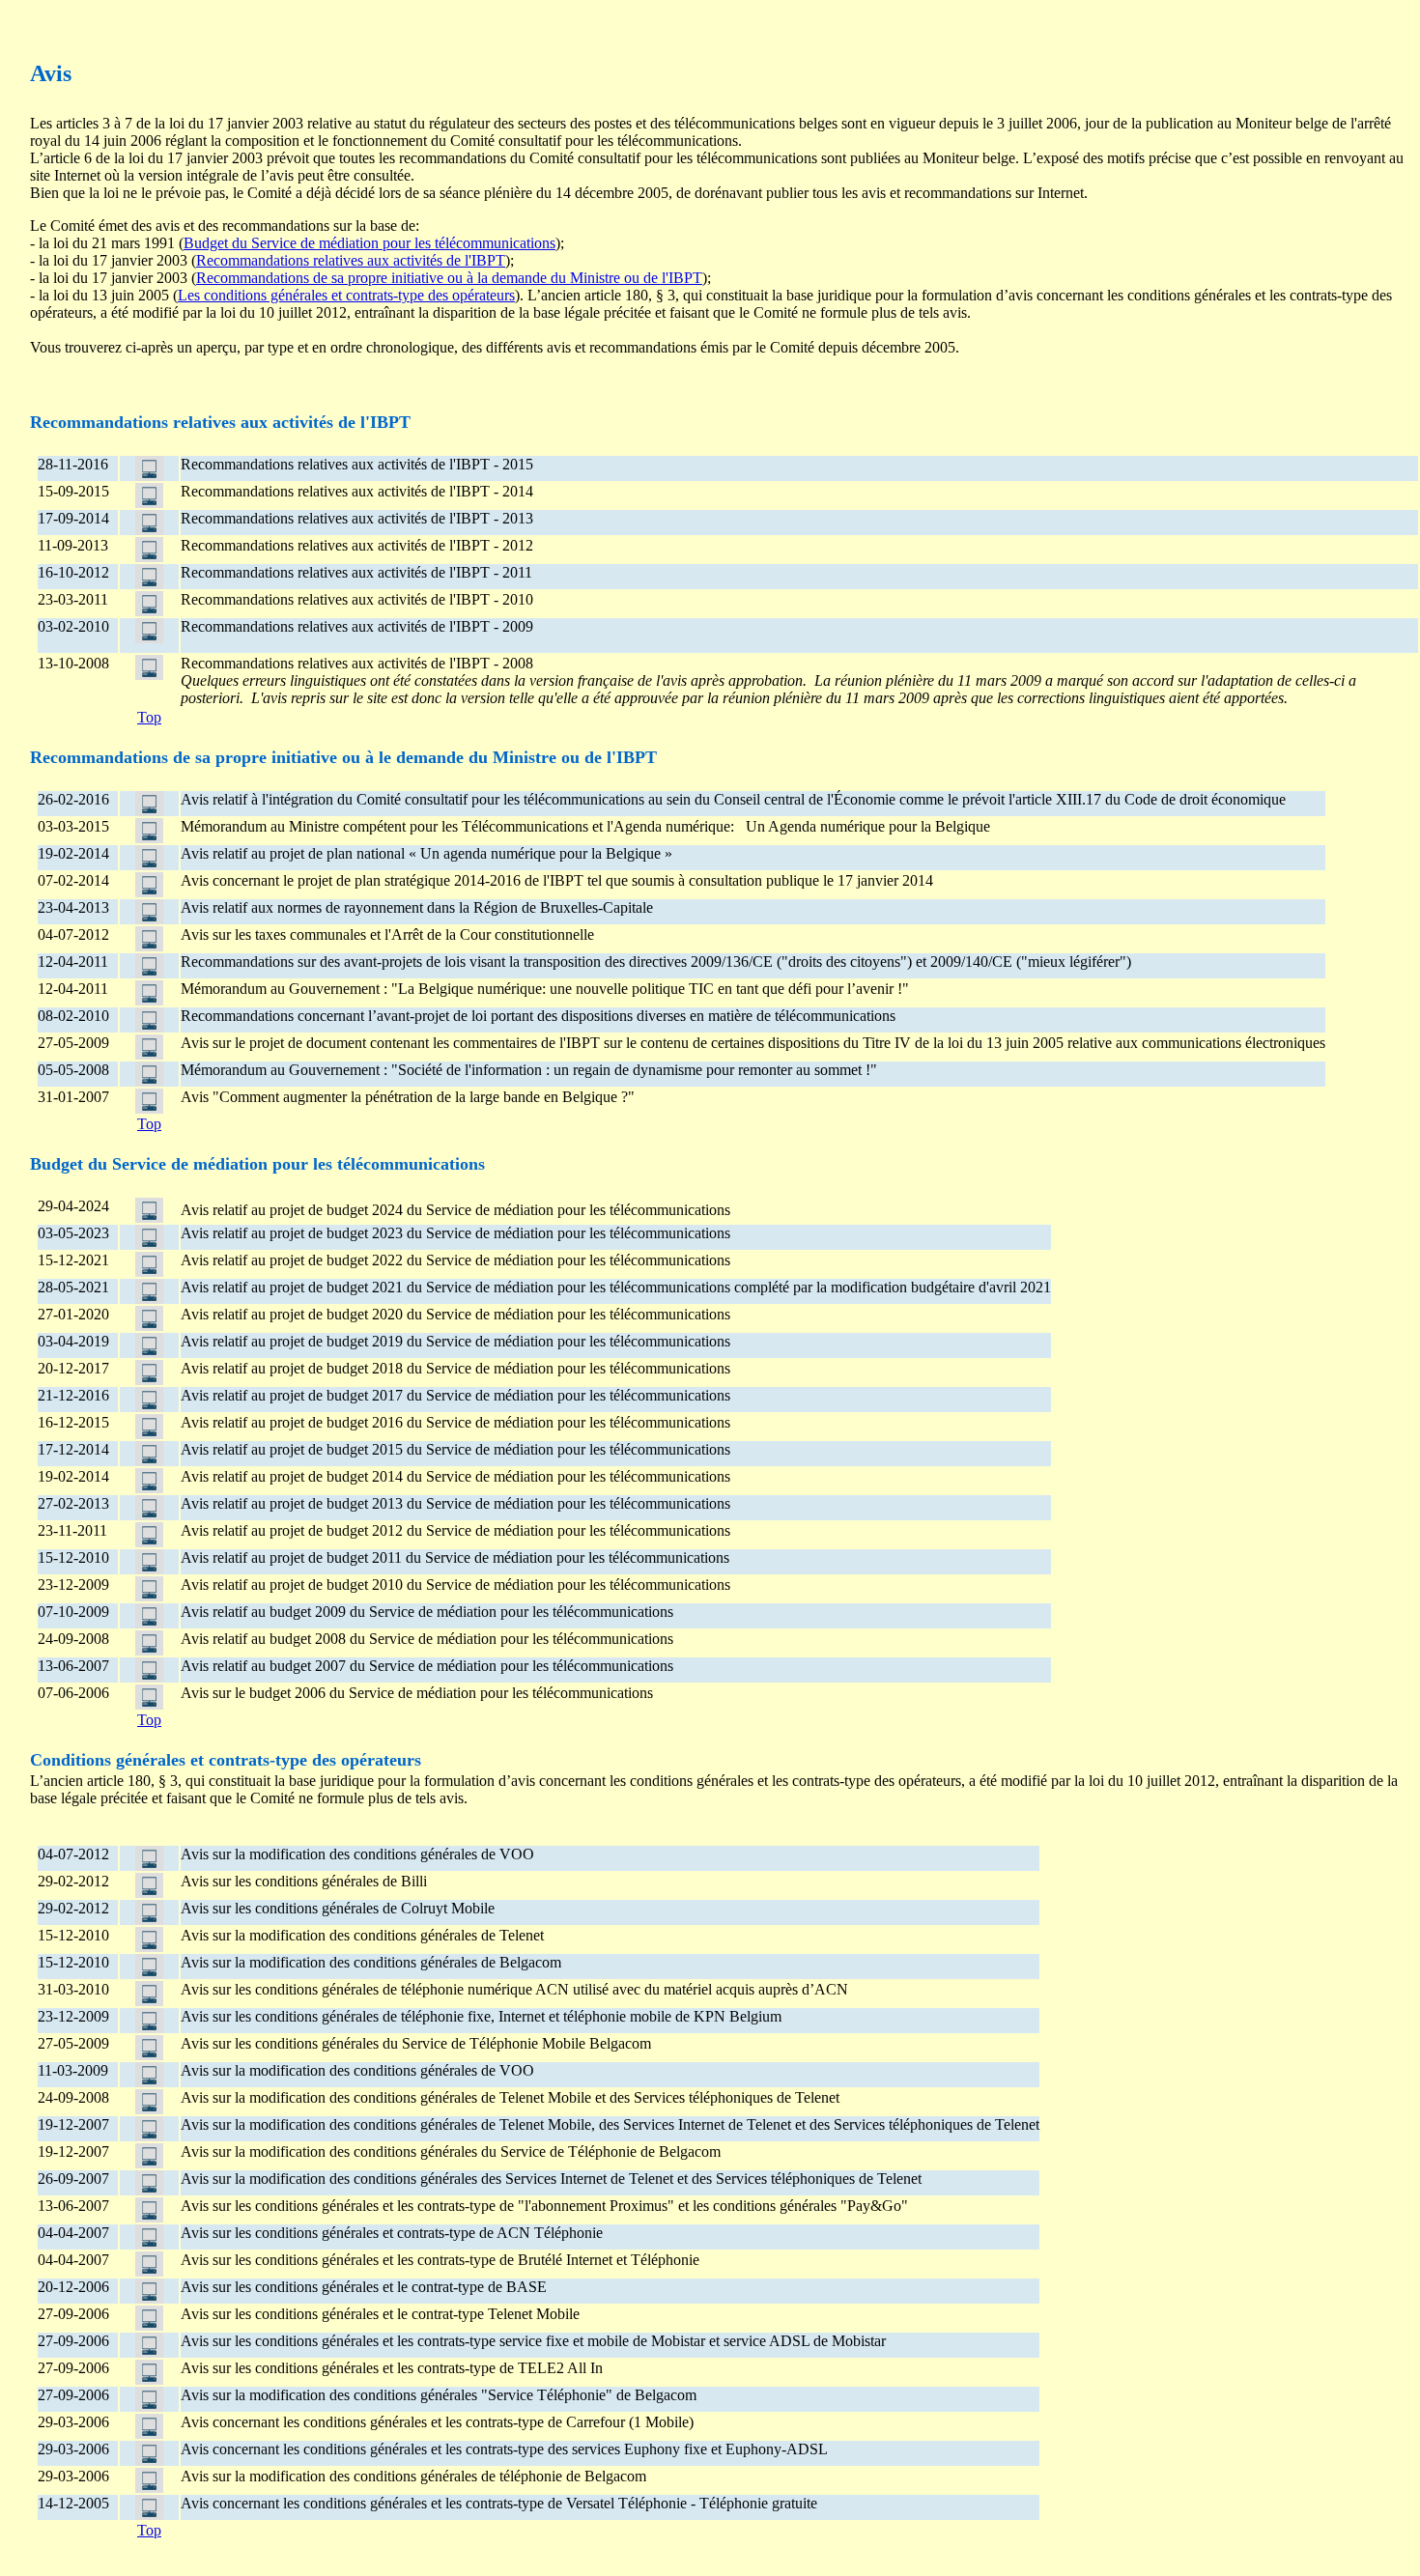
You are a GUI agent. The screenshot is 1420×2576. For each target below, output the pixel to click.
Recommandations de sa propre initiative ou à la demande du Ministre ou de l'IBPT (449, 278)
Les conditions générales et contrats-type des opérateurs (346, 295)
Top (149, 717)
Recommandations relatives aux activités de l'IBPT (351, 260)
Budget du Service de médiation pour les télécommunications (369, 243)
